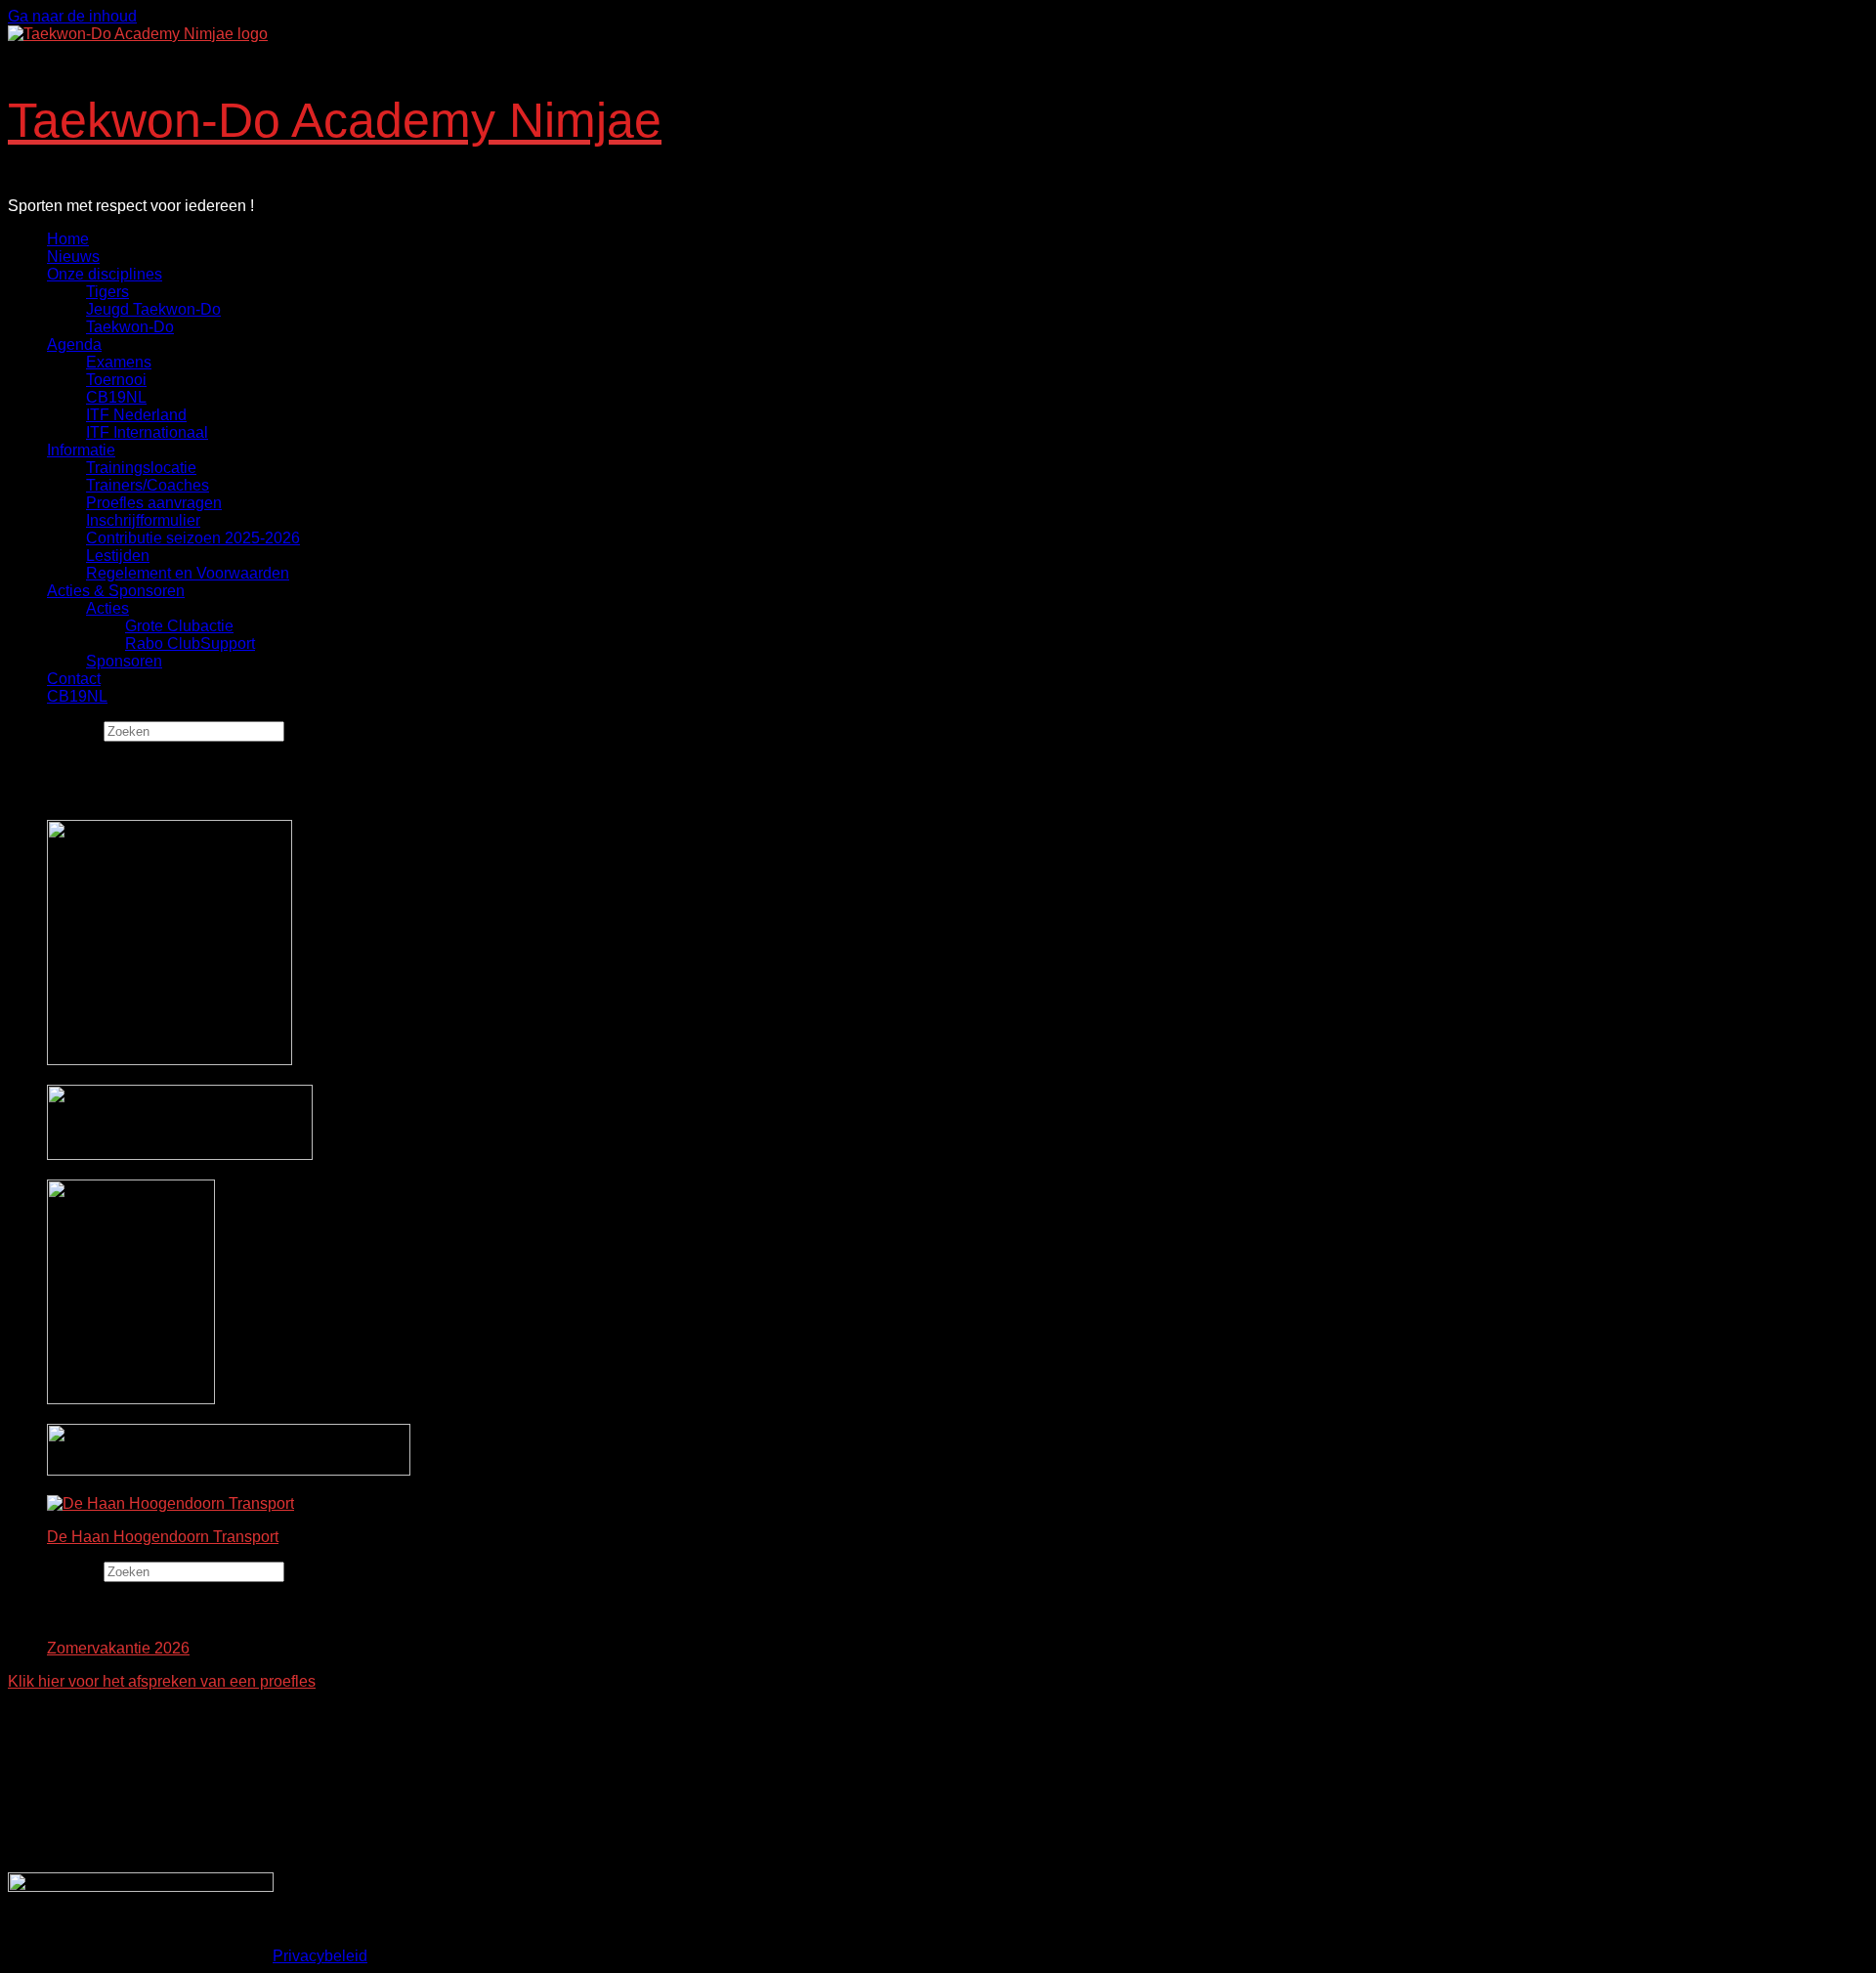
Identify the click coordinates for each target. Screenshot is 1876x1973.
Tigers (107, 292)
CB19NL (116, 397)
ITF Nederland (136, 415)
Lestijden (118, 556)
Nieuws (73, 257)
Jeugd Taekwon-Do (153, 309)
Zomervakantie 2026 (118, 1648)
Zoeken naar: (54, 730)
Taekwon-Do (130, 327)
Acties (107, 608)
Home (68, 239)
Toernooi (116, 380)
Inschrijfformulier (143, 520)
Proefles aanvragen (154, 503)
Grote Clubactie (179, 626)
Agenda (74, 344)
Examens (119, 362)
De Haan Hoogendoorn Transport (163, 1537)
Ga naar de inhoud (72, 16)
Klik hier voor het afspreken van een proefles (162, 1681)
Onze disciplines (105, 274)
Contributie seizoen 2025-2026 (193, 538)
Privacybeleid (320, 1956)
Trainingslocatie (141, 468)
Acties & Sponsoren (116, 591)
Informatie (81, 450)
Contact (74, 679)
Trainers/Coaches (148, 485)
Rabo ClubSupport (190, 643)
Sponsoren (124, 661)
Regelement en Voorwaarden (188, 573)
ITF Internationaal (147, 432)
